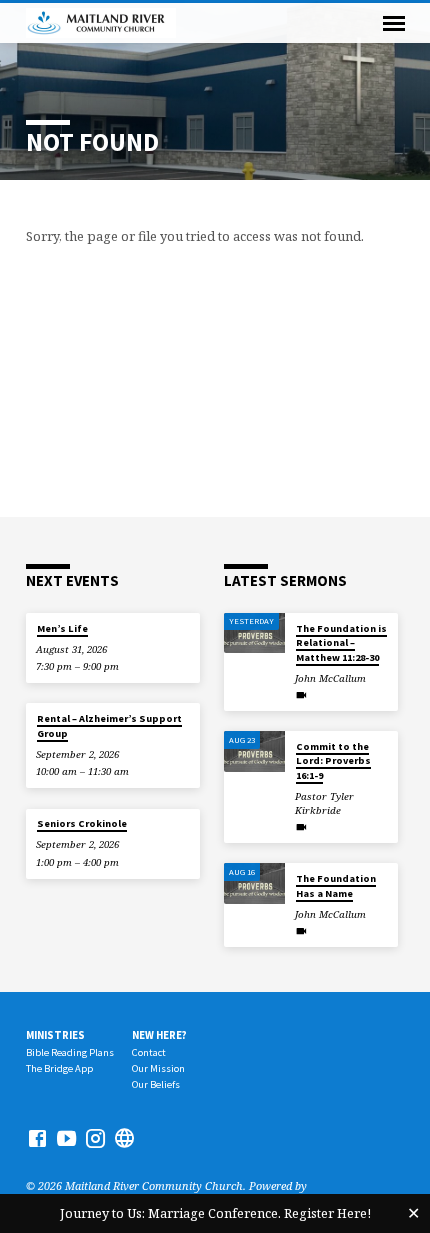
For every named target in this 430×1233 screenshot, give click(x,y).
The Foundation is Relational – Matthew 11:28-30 (341, 643)
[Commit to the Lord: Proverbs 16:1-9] (254, 751)
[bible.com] (124, 1138)
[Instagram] (95, 1138)
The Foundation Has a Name (336, 885)
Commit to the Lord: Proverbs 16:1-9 (333, 761)
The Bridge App (59, 1068)
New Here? (159, 1035)
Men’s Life (62, 628)
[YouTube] (66, 1138)
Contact (149, 1052)
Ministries (55, 1035)
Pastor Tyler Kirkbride (324, 803)
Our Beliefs (156, 1084)
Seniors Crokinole (82, 823)
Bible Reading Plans (70, 1052)
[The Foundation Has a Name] (254, 883)
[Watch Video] (301, 695)
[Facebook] (37, 1138)
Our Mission (158, 1068)
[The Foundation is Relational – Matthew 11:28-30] (254, 633)
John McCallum (330, 678)
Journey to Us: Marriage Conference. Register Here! (215, 1213)
